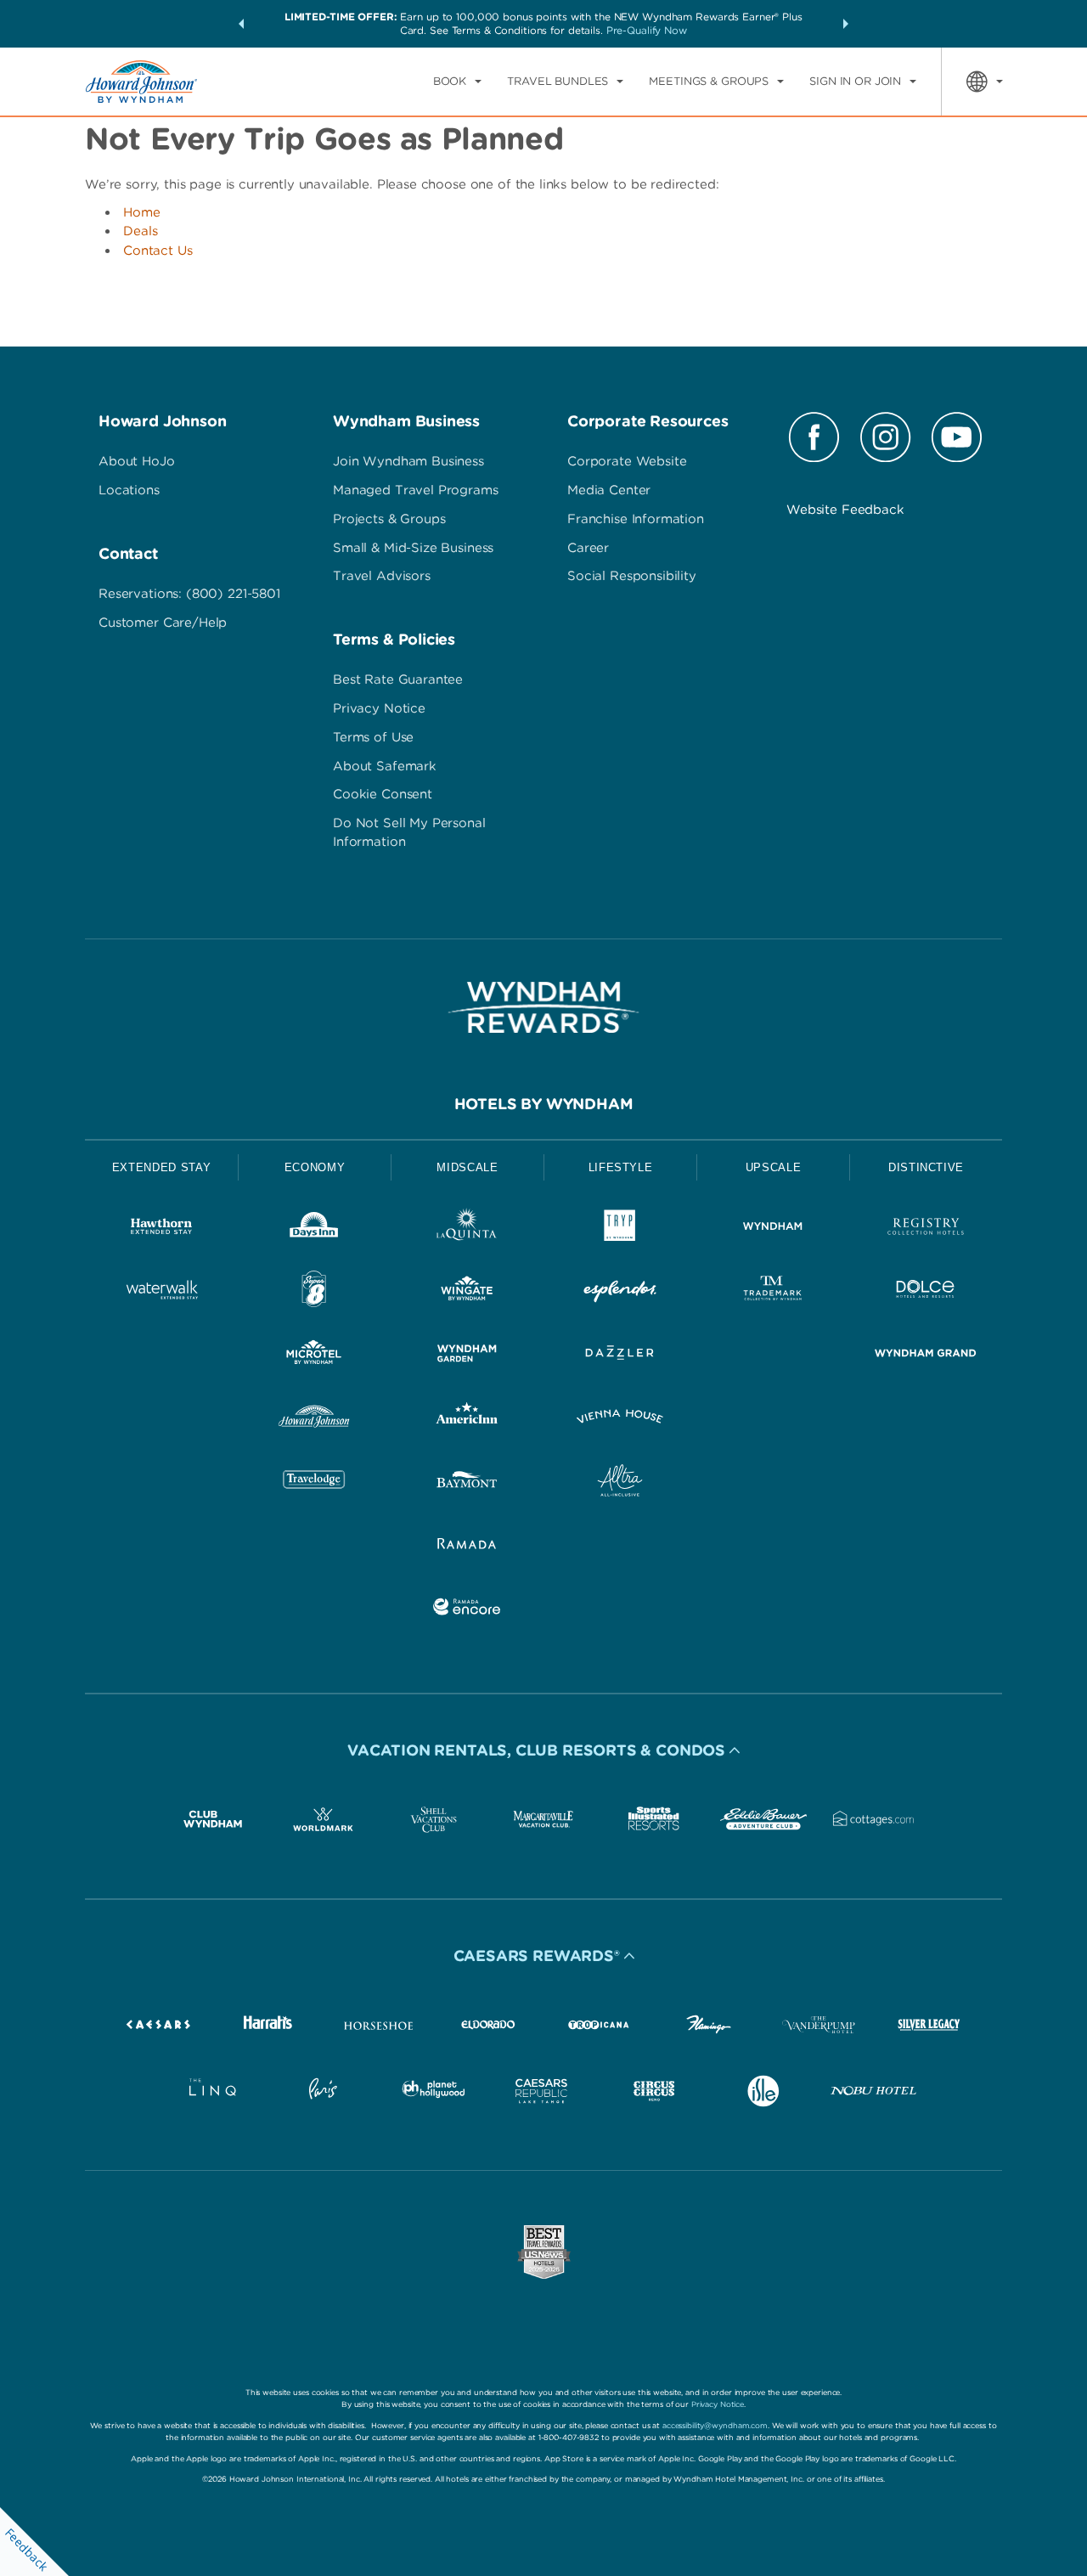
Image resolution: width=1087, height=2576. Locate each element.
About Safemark (385, 766)
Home (142, 212)
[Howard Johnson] (314, 1420)
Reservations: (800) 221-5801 (189, 594)
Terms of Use (373, 737)
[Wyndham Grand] (926, 1356)
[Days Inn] (314, 1229)
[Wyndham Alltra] (620, 1483)
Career (588, 548)
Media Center (609, 490)
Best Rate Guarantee (398, 679)
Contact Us (158, 251)
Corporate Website (627, 461)
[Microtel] (314, 1356)
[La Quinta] (467, 1229)
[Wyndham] (773, 1229)
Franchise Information (636, 519)
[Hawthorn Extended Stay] (161, 1229)
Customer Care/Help (163, 623)
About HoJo (137, 461)
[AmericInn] (467, 1420)
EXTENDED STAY (161, 1167)
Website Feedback (845, 510)
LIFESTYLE (621, 1167)
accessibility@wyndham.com (715, 2425)
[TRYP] (620, 1229)
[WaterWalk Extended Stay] (161, 1292)
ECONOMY (315, 1167)
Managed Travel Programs (416, 490)
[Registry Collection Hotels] (926, 1229)
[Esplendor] (620, 1292)
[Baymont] (467, 1483)
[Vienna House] (620, 1420)
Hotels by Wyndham (544, 1104)
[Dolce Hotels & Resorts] (926, 1292)
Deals (141, 231)
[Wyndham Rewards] (543, 1007)
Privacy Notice (379, 708)
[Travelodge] (314, 1483)
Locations (129, 490)
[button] (241, 24)
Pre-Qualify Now (647, 30)
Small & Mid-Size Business (413, 548)
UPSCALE (774, 1167)
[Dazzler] (620, 1356)
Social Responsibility (632, 576)
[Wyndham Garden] (467, 1356)
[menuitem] (457, 82)
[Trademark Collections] (773, 1292)
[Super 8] (314, 1292)
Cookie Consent (383, 794)
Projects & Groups (389, 519)
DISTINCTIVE (926, 1167)
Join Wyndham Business (408, 461)
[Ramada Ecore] (467, 1610)
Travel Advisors (382, 576)
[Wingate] (467, 1292)
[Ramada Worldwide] (467, 1546)
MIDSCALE (467, 1167)
